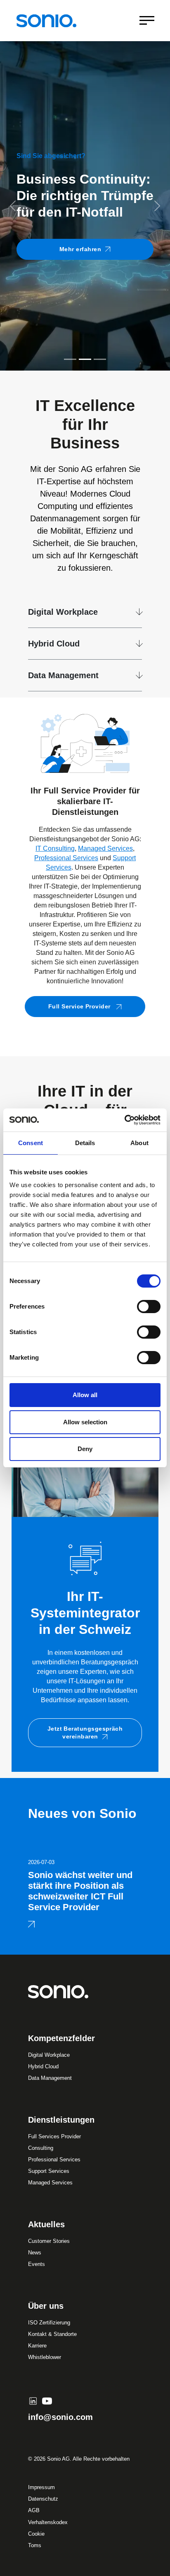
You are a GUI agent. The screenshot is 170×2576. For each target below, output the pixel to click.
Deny (85, 1449)
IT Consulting (55, 848)
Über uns (46, 2306)
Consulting (41, 2148)
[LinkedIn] (33, 2401)
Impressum (41, 2487)
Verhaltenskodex (48, 2522)
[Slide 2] (85, 359)
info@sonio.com (60, 2417)
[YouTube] (47, 2401)
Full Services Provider (54, 2136)
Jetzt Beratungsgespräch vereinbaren (85, 1732)
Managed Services (105, 848)
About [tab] (139, 1143)
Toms (35, 2545)
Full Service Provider (80, 1006)
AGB (34, 2510)
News (35, 2253)
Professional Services (66, 858)
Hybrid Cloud (54, 644)
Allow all (85, 1395)
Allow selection (85, 1422)
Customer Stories (49, 2241)
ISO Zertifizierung (49, 2323)
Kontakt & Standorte (52, 2334)
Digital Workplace (63, 612)
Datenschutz (43, 2499)
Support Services (49, 2171)
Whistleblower (45, 2357)
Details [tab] (85, 1143)
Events (37, 2264)
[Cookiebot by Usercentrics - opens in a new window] (124, 1120)
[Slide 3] (100, 359)
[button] (13, 206)
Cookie (36, 2534)
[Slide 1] (70, 359)
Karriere (37, 2346)
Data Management (63, 675)
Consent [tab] (31, 1143)
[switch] (149, 1307)
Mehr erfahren (80, 284)
